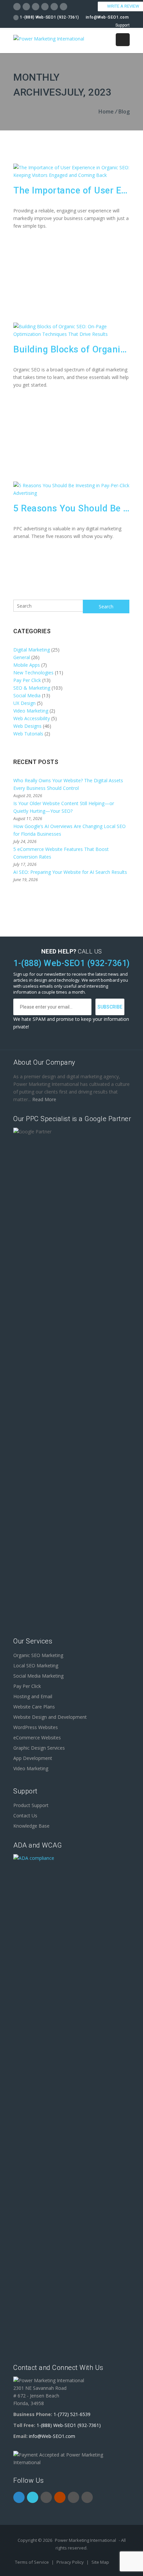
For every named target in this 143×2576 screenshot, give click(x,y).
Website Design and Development (50, 1717)
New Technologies (33, 673)
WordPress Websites (36, 1727)
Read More (44, 1099)
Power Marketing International (85, 2540)
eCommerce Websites (37, 1738)
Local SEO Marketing (36, 1666)
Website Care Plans (34, 1707)
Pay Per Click (27, 680)
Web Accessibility (32, 718)
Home (106, 112)
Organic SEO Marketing (38, 1655)
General (22, 657)
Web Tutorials (28, 734)
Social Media (27, 695)
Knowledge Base (31, 1826)
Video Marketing (31, 711)
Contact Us (25, 1816)
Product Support (31, 1805)
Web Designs (27, 726)
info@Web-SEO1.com (107, 17)
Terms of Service (32, 2562)
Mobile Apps (27, 665)
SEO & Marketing (32, 688)
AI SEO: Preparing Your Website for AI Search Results (70, 872)
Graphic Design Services (39, 1748)
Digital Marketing (32, 650)
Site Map (100, 2562)
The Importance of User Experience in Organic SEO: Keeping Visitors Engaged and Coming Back (71, 190)
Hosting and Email (33, 1696)
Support (123, 25)
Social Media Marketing (38, 1676)
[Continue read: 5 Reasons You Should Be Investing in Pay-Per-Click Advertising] (71, 493)
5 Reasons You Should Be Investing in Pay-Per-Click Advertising (71, 508)
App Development (33, 1758)
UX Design (24, 703)
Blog (124, 112)
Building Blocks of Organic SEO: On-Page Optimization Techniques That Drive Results (71, 349)
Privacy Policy (71, 2562)
